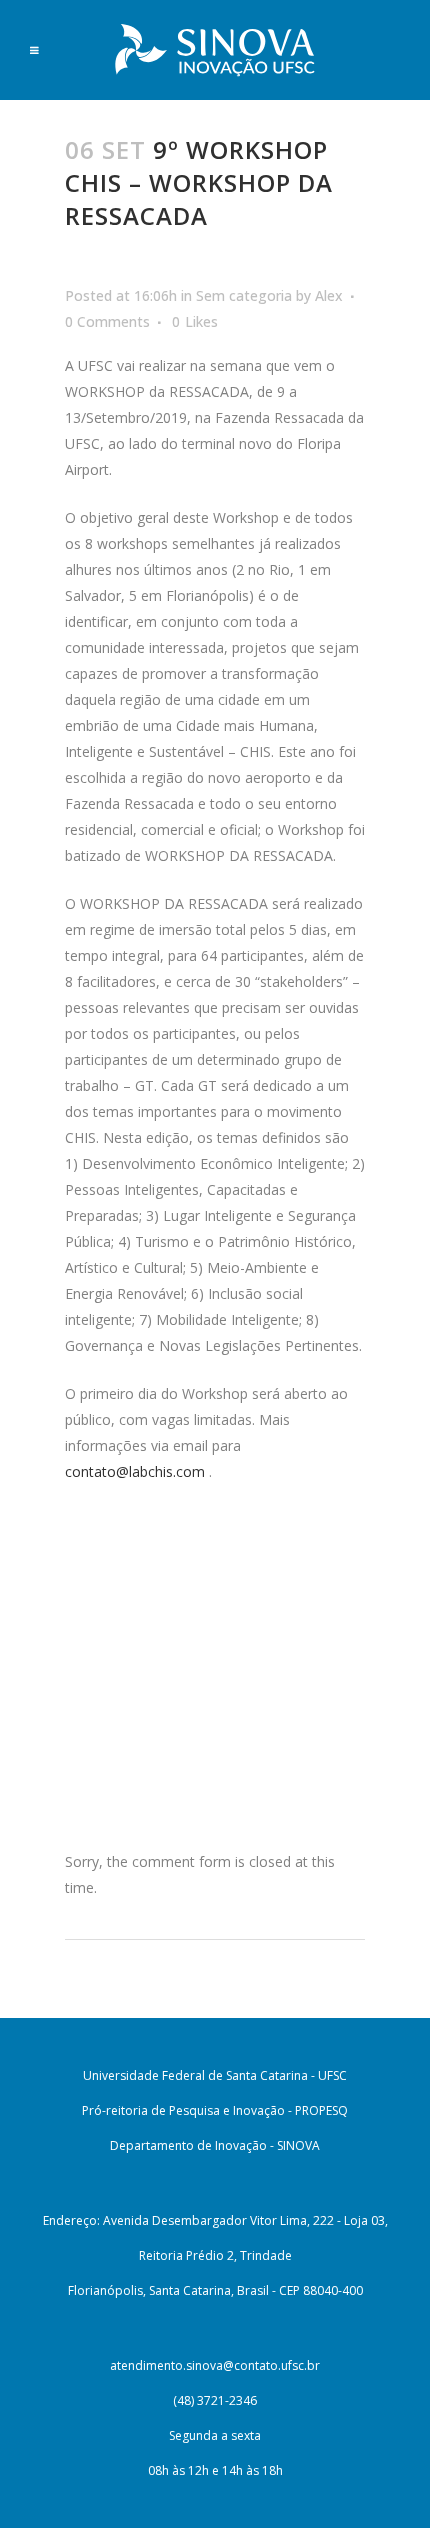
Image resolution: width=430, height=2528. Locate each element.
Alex (329, 295)
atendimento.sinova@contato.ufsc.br (215, 2365)
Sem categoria (244, 295)
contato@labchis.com (135, 1471)
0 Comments (107, 321)
